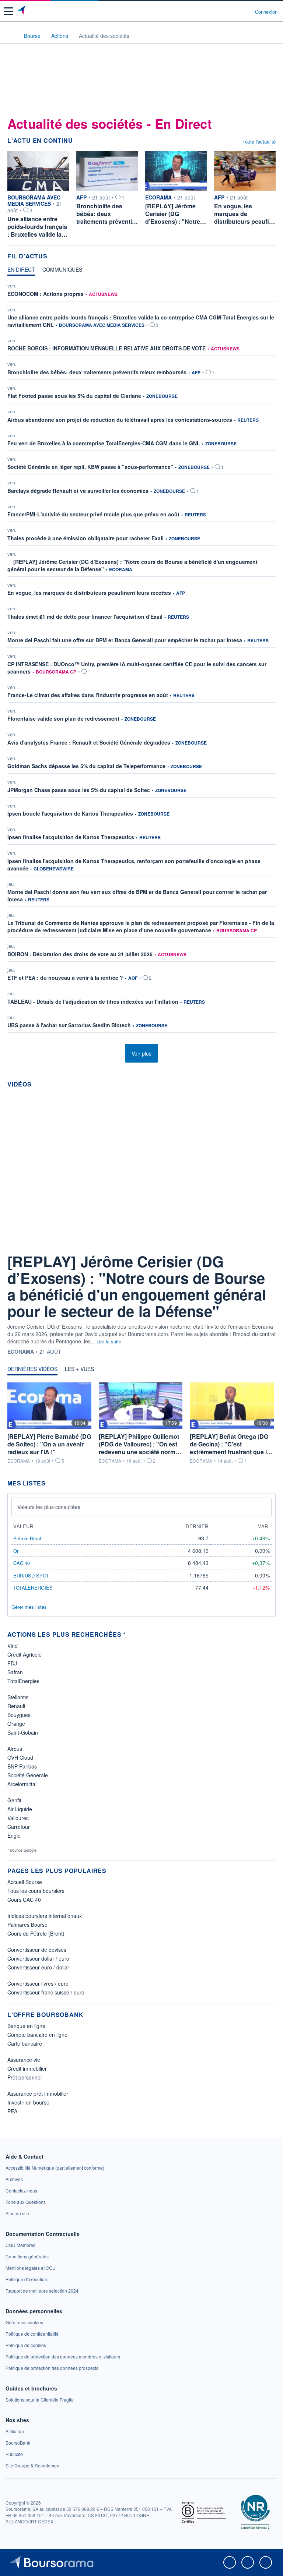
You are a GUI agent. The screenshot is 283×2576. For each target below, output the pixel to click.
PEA (12, 2111)
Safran (15, 1672)
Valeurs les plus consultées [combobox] (49, 1507)
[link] (55, 2168)
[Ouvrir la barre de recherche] (236, 11)
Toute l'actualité (259, 142)
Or (16, 1551)
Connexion (266, 12)
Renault (16, 1706)
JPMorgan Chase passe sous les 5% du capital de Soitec (79, 790)
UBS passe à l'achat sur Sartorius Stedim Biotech (69, 1025)
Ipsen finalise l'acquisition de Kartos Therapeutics (71, 837)
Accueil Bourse (25, 1882)
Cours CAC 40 (24, 1900)
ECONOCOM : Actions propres (46, 294)
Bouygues (19, 1715)
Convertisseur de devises (37, 1950)
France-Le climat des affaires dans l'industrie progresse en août (88, 695)
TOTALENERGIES (33, 1588)
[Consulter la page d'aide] (246, 11)
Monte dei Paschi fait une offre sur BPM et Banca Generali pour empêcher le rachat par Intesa (125, 640)
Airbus (15, 1749)
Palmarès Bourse (27, 1925)
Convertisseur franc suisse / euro (46, 1992)
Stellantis (18, 1697)
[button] (8, 11)
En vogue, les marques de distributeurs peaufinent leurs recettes (89, 593)
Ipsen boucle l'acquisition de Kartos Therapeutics (70, 813)
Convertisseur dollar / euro (38, 1958)
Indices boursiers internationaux (45, 1916)
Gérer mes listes (29, 1607)
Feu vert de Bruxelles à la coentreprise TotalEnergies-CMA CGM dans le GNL (104, 443)
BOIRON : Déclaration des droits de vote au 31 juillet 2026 (80, 954)
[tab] (21, 271)
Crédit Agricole (25, 1654)
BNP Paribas (22, 1766)
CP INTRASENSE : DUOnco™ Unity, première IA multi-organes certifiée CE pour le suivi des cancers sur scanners (137, 668)
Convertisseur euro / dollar (38, 1967)
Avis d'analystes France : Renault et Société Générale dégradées (89, 742)
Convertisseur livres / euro (38, 1983)
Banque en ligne (26, 2026)
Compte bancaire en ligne (37, 2035)
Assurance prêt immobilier (38, 2093)
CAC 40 (22, 1563)
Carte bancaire (25, 2043)
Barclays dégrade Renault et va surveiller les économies (78, 491)
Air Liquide (20, 1809)
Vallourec (18, 1818)
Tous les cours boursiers (36, 1891)
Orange (16, 1724)
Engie (14, 1835)
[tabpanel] (141, 659)
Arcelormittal (22, 1784)
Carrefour (19, 1827)
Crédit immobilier (27, 2068)
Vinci (13, 1646)
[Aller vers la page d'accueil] (22, 11)
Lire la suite (109, 1341)
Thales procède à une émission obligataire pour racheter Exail (85, 538)
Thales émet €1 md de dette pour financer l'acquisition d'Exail (85, 616)
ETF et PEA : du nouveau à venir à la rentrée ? (65, 978)
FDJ (12, 1663)
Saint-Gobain (23, 1732)
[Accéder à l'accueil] (10, 35)
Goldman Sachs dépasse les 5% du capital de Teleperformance (86, 766)
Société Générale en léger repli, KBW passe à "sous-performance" (90, 467)
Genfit (14, 1800)
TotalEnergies (23, 1681)
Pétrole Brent (27, 1538)
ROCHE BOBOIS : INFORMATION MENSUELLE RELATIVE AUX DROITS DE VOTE (106, 348)
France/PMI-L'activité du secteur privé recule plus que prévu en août (93, 514)
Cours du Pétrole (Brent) (36, 1933)
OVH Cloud (20, 1757)
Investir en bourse (28, 2102)
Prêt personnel (25, 2077)
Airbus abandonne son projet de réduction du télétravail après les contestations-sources (120, 420)
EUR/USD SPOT (31, 1575)
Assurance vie (24, 2060)
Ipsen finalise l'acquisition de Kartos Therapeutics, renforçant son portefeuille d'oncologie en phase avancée (134, 865)
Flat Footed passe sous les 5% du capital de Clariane (74, 396)
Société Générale (28, 1775)
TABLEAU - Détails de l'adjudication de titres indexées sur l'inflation (93, 1001)
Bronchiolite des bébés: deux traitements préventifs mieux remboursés (97, 372)
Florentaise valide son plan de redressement (63, 718)
